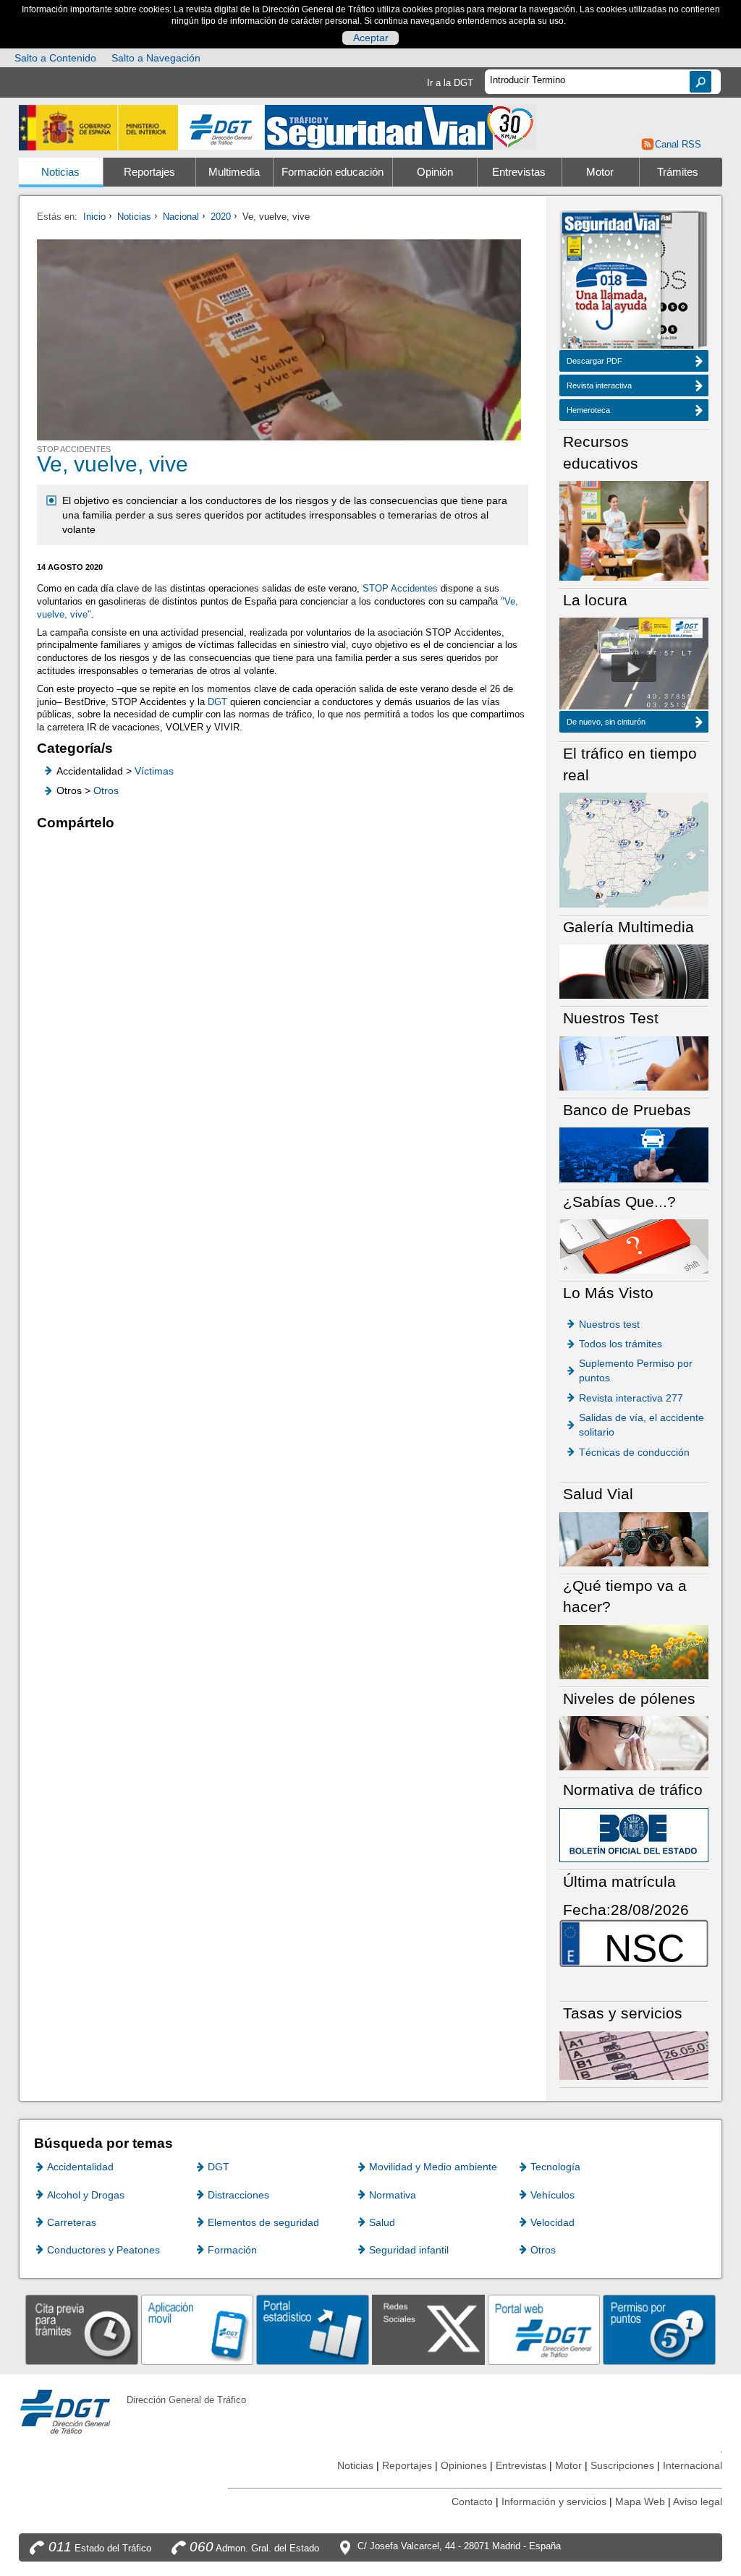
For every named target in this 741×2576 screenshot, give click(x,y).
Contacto (472, 2502)
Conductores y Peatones (103, 2250)
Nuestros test (609, 1324)
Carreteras (72, 2222)
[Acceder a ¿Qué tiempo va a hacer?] (634, 1651)
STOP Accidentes (400, 588)
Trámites (678, 172)
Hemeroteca (588, 410)
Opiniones (464, 2465)
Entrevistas (519, 172)
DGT (217, 702)
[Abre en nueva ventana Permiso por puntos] (659, 2329)
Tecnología (555, 2167)
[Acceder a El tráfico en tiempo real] (634, 849)
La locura (634, 668)
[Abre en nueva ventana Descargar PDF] (611, 282)
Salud (382, 2222)
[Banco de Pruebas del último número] (634, 1154)
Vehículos (552, 2195)
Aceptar (371, 38)
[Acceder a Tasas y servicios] (634, 2055)
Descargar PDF (594, 361)
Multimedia (234, 172)
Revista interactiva (599, 385)
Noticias (60, 172)
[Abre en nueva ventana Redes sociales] (428, 2329)
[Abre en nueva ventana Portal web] (544, 2329)
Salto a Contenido (55, 58)
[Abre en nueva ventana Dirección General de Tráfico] (221, 128)
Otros (106, 790)
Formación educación (333, 172)
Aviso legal (698, 2502)
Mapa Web (640, 2502)
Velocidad (552, 2222)
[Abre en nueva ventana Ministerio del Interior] (98, 128)
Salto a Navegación (156, 58)
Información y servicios (554, 2502)
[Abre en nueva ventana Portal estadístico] (313, 2329)
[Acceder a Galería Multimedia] (634, 971)
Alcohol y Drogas (86, 2195)
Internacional (693, 2465)
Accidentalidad (80, 2167)
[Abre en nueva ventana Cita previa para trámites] (82, 2329)
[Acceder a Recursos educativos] (634, 530)
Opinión (435, 172)
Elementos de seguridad (263, 2222)
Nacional (181, 217)
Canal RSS (678, 144)
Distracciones (238, 2195)
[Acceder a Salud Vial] (634, 1539)
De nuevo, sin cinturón (606, 722)
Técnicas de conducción (634, 1452)
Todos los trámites (621, 1344)
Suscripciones (622, 2465)
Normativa (393, 2195)
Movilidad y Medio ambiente (433, 2167)
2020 (221, 217)
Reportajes (149, 172)
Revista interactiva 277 (631, 1398)
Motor (600, 172)
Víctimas (154, 771)
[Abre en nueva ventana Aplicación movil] (198, 2329)
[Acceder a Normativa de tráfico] (634, 1834)
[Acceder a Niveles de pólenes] (634, 1743)
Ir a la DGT (450, 83)
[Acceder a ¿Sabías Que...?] (634, 1246)
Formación (232, 2250)
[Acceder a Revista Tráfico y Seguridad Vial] (401, 126)
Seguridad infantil (409, 2250)
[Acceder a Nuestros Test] (634, 1063)
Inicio (94, 217)
